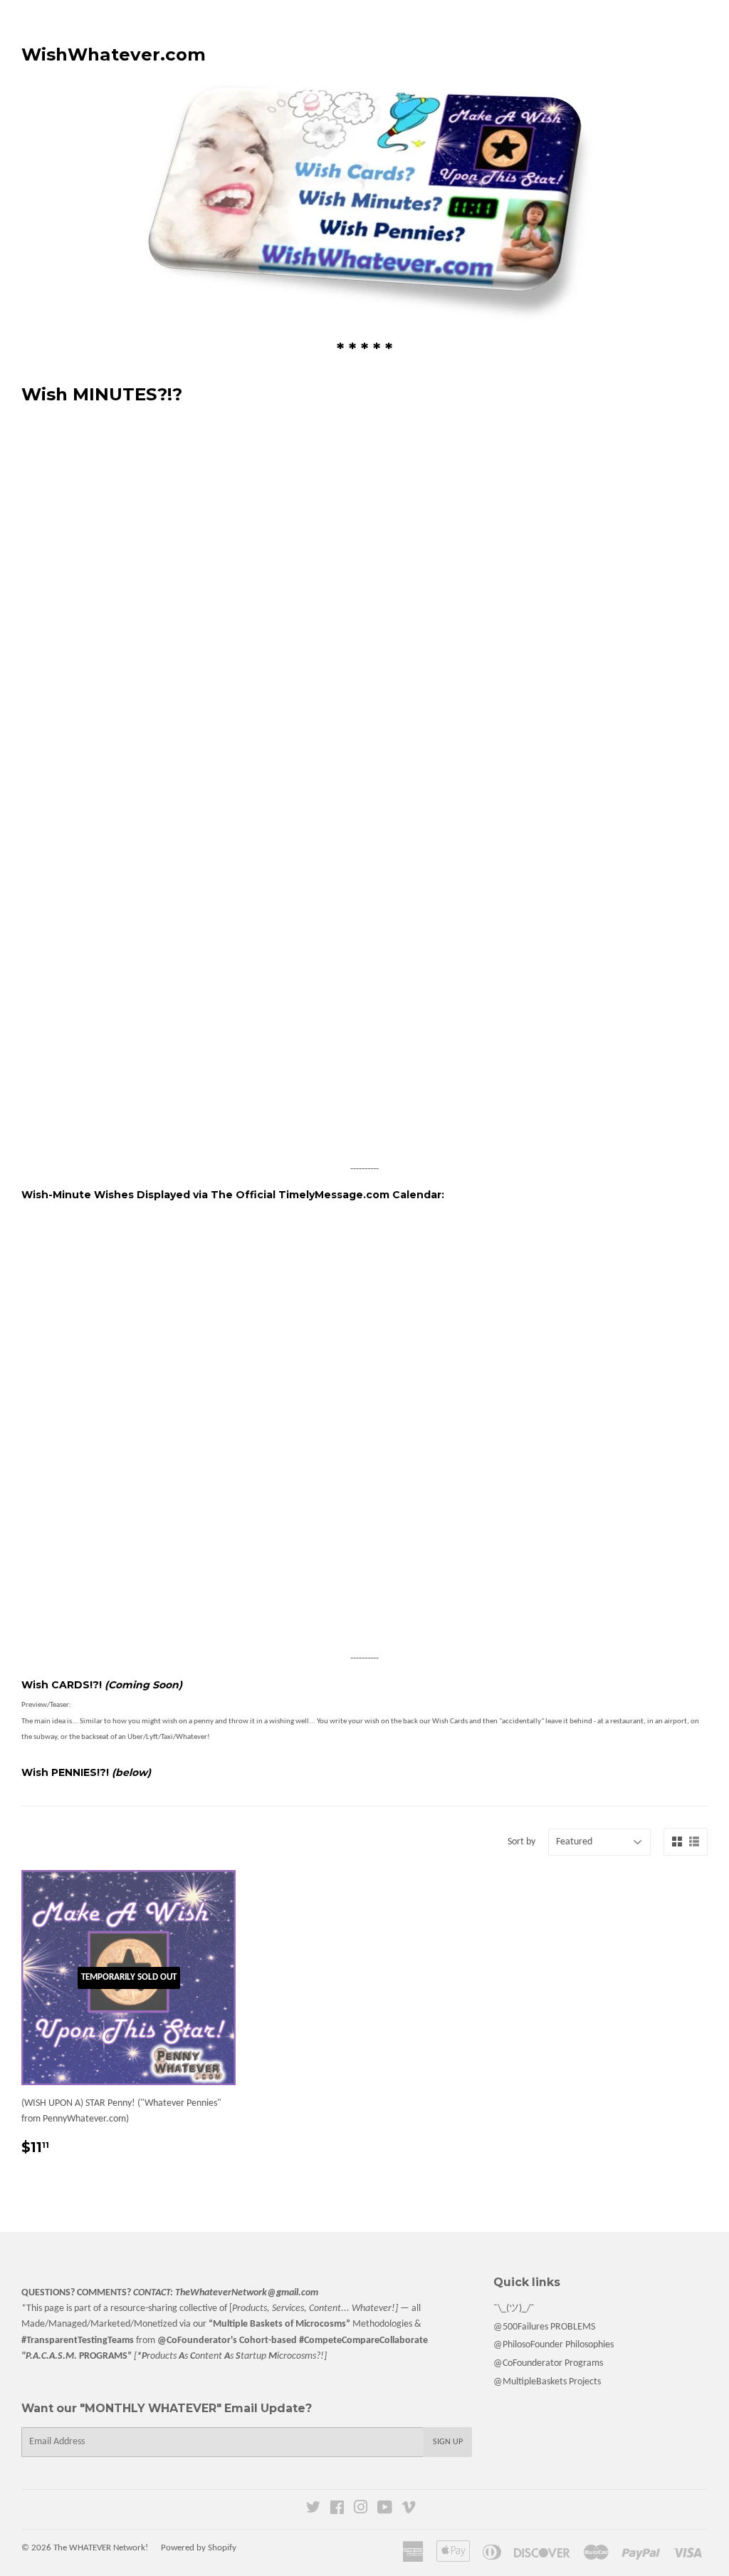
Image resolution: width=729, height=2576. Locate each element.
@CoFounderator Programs (548, 2363)
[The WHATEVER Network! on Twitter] (313, 2510)
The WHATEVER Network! (101, 2548)
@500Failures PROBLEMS (544, 2327)
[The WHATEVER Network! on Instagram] (361, 2510)
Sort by (521, 1842)
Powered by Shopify (199, 2548)
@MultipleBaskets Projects (547, 2382)
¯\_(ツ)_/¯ (514, 2308)
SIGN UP (448, 2442)
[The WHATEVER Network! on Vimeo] (409, 2510)
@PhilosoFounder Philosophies (554, 2345)
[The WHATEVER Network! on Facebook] (337, 2510)
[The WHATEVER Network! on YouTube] (385, 2510)
